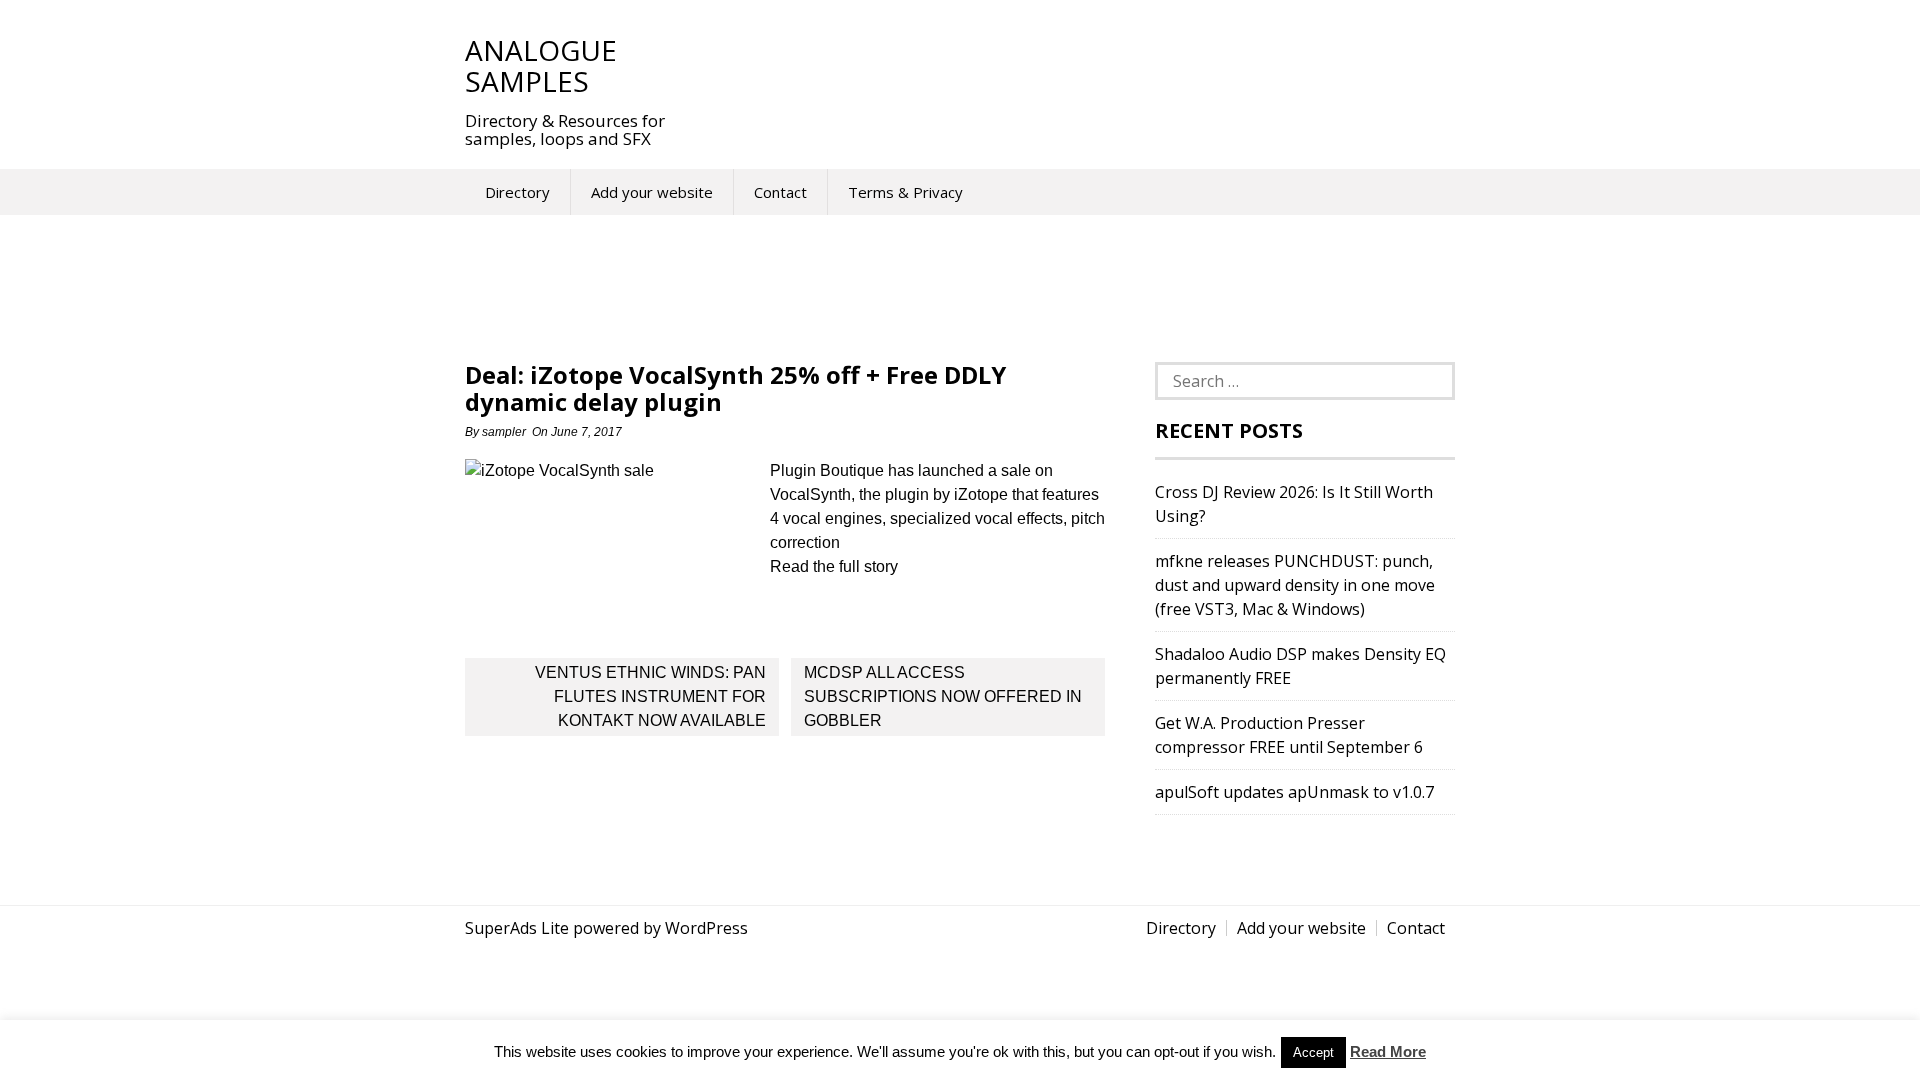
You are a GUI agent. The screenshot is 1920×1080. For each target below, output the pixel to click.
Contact (780, 192)
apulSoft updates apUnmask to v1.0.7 (1294, 792)
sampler (504, 432)
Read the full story (834, 566)
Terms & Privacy (905, 192)
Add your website (652, 192)
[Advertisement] (1059, 65)
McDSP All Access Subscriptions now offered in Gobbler (943, 696)
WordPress (706, 928)
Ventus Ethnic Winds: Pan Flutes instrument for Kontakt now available (650, 696)
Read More (1388, 1051)
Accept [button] (1313, 1052)
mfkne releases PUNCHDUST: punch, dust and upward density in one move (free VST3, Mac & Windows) (1295, 585)
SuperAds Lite (517, 928)
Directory (517, 192)
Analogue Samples (541, 65)
